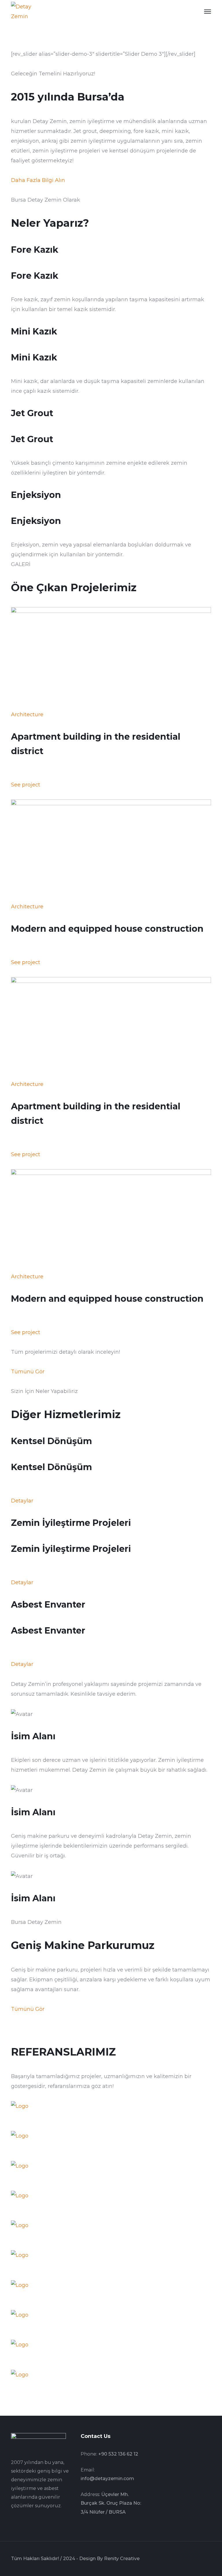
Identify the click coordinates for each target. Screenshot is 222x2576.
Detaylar (22, 1501)
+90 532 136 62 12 (118, 2454)
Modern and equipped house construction (107, 929)
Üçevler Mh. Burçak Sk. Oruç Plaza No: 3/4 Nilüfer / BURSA (111, 2503)
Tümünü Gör (28, 1372)
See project (26, 785)
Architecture (27, 715)
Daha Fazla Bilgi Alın (38, 180)
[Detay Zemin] (27, 11)
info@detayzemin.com (107, 2479)
